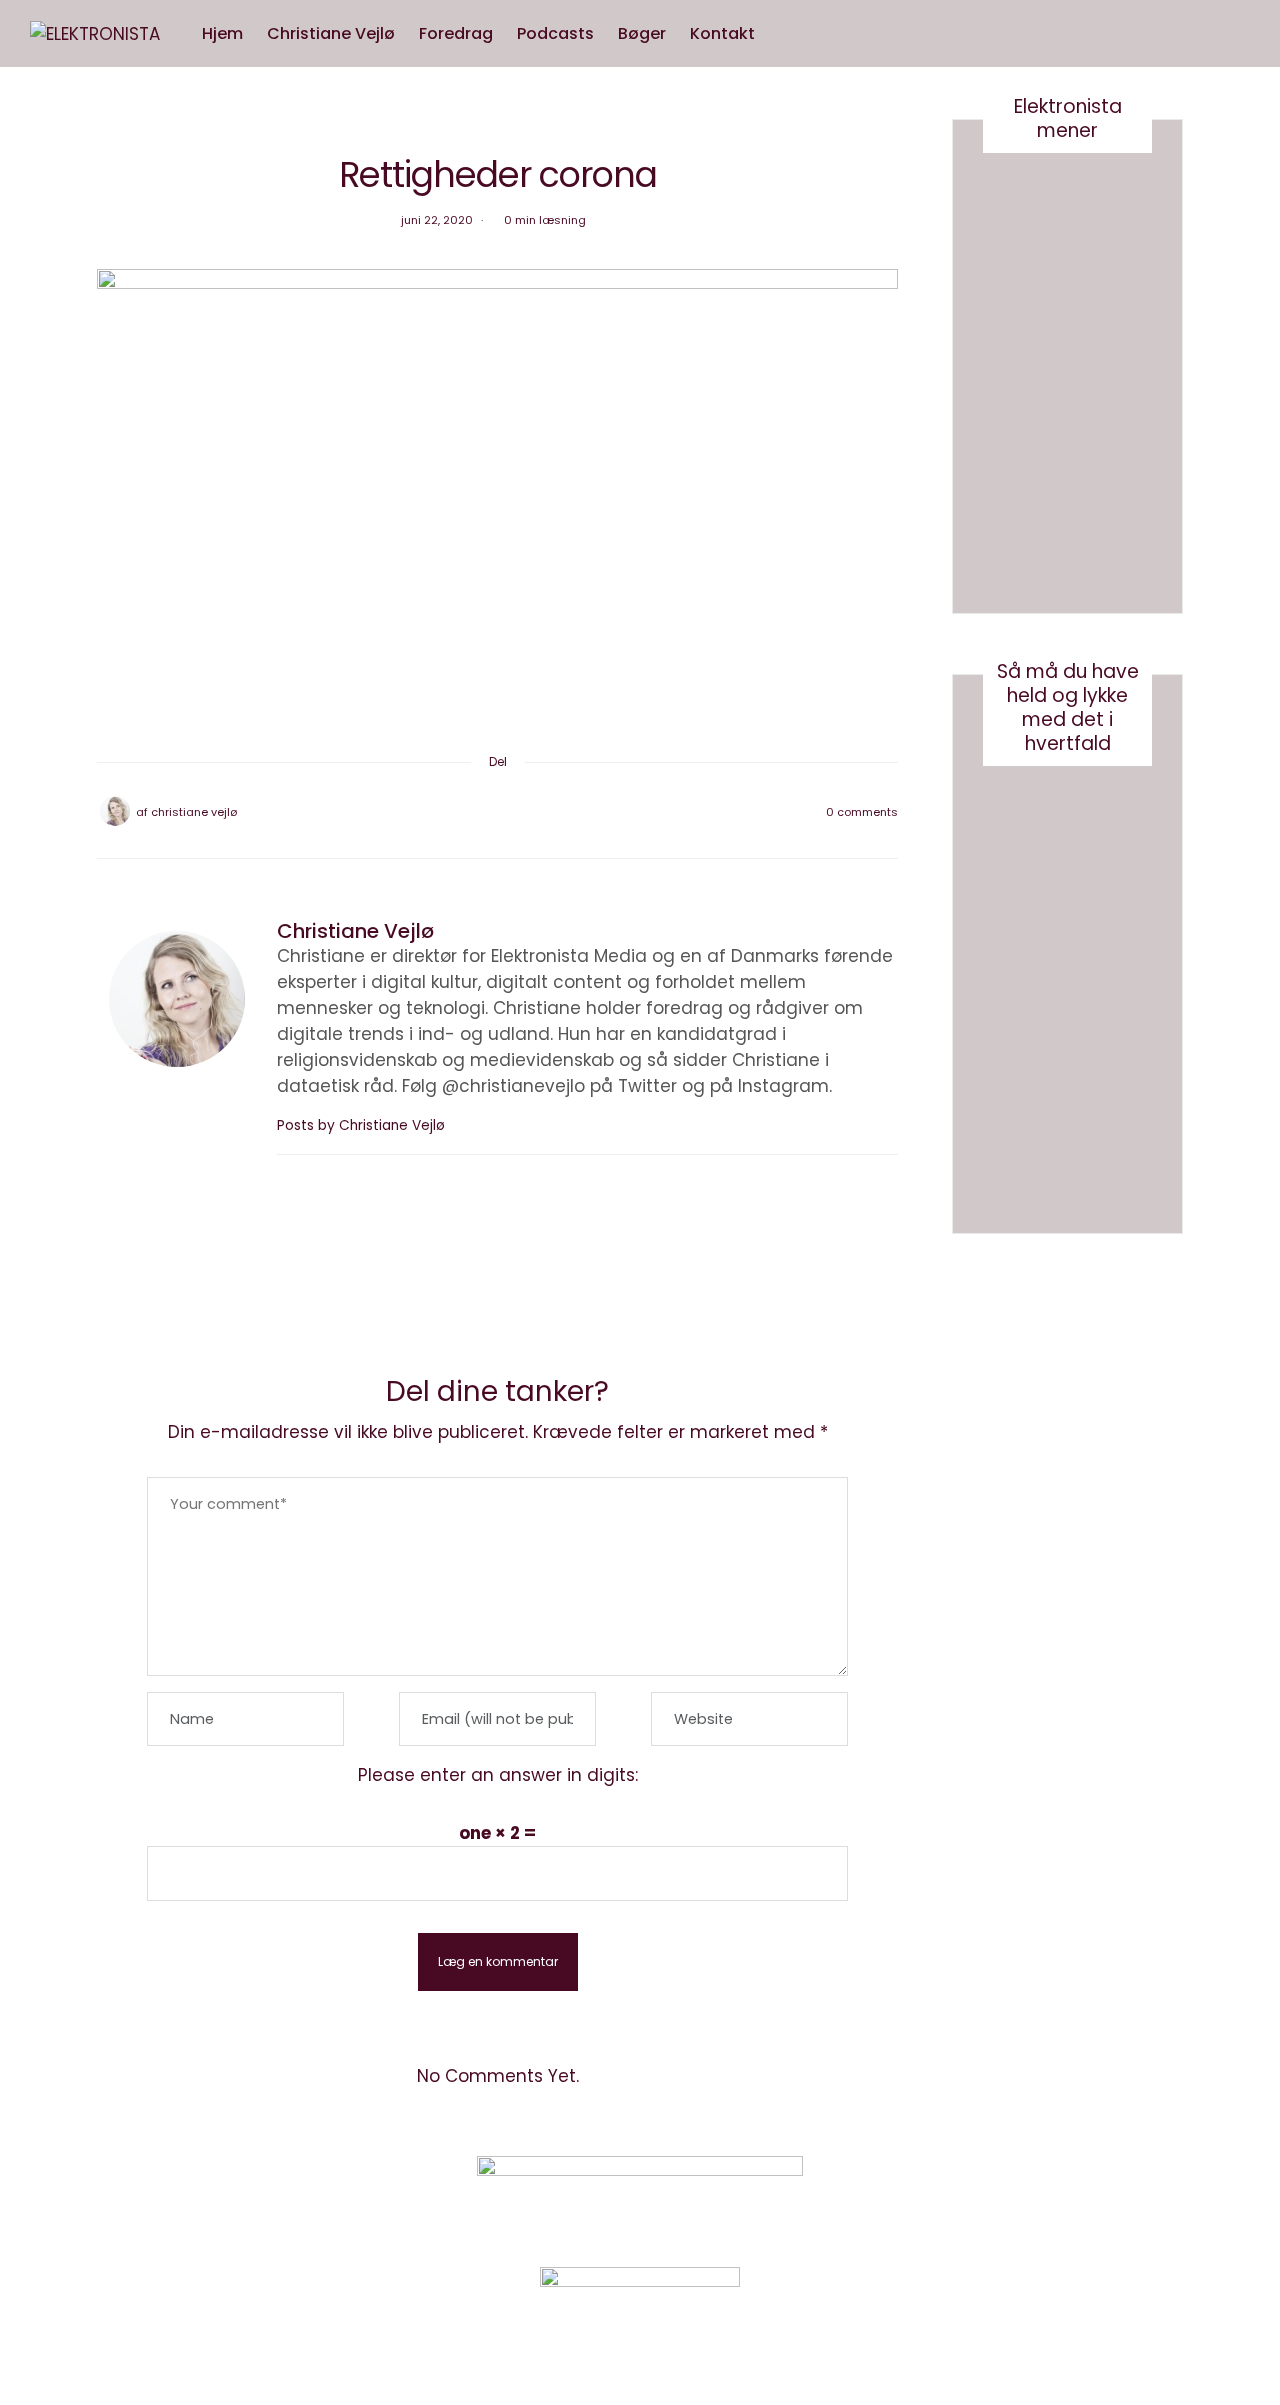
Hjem (222, 33)
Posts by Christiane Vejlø (363, 1125)
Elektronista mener (1068, 118)
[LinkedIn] (550, 812)
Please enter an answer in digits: (498, 1775)
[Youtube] (1044, 2198)
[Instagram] (994, 2198)
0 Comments (862, 812)
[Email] (498, 812)
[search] (786, 34)
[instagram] (22, 982)
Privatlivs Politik (306, 2200)
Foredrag (456, 33)
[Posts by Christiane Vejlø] (115, 811)
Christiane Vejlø (331, 33)
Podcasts (555, 33)
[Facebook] (446, 812)
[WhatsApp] (524, 812)
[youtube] (22, 1024)
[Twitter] (472, 812)
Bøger (642, 33)
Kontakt (722, 33)
